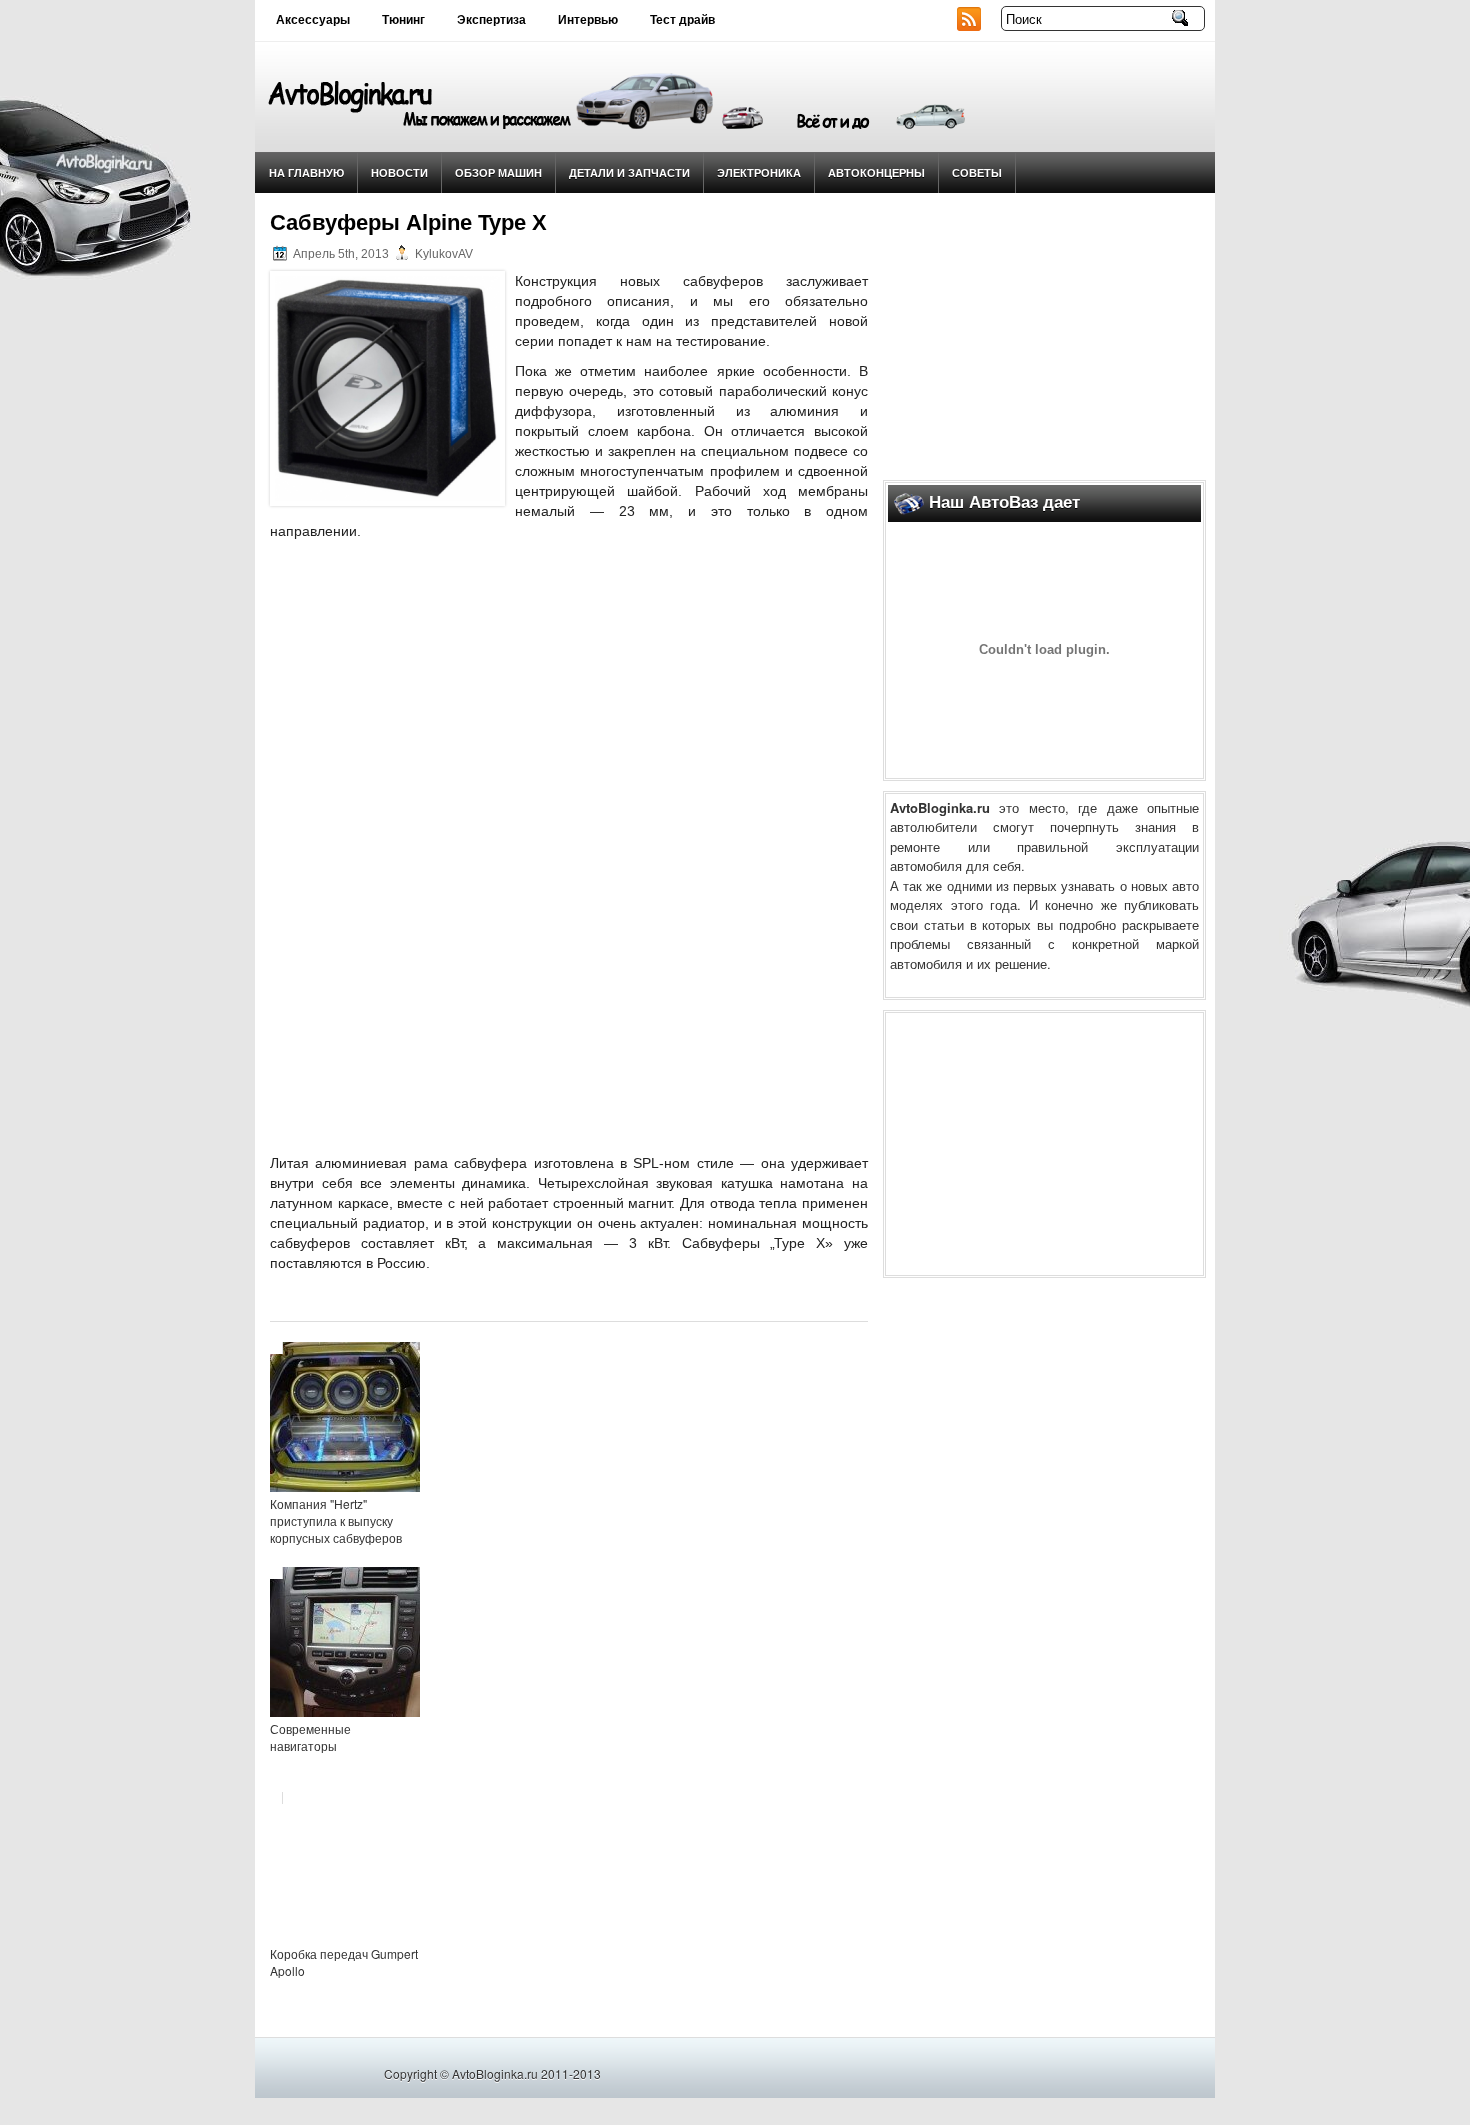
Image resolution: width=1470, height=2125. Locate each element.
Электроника (759, 172)
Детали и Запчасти (629, 172)
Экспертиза (491, 20)
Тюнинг (403, 20)
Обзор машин (498, 172)
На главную (306, 172)
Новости (399, 172)
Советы (977, 172)
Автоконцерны (876, 172)
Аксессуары (313, 20)
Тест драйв (682, 20)
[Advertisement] (1045, 331)
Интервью (588, 20)
